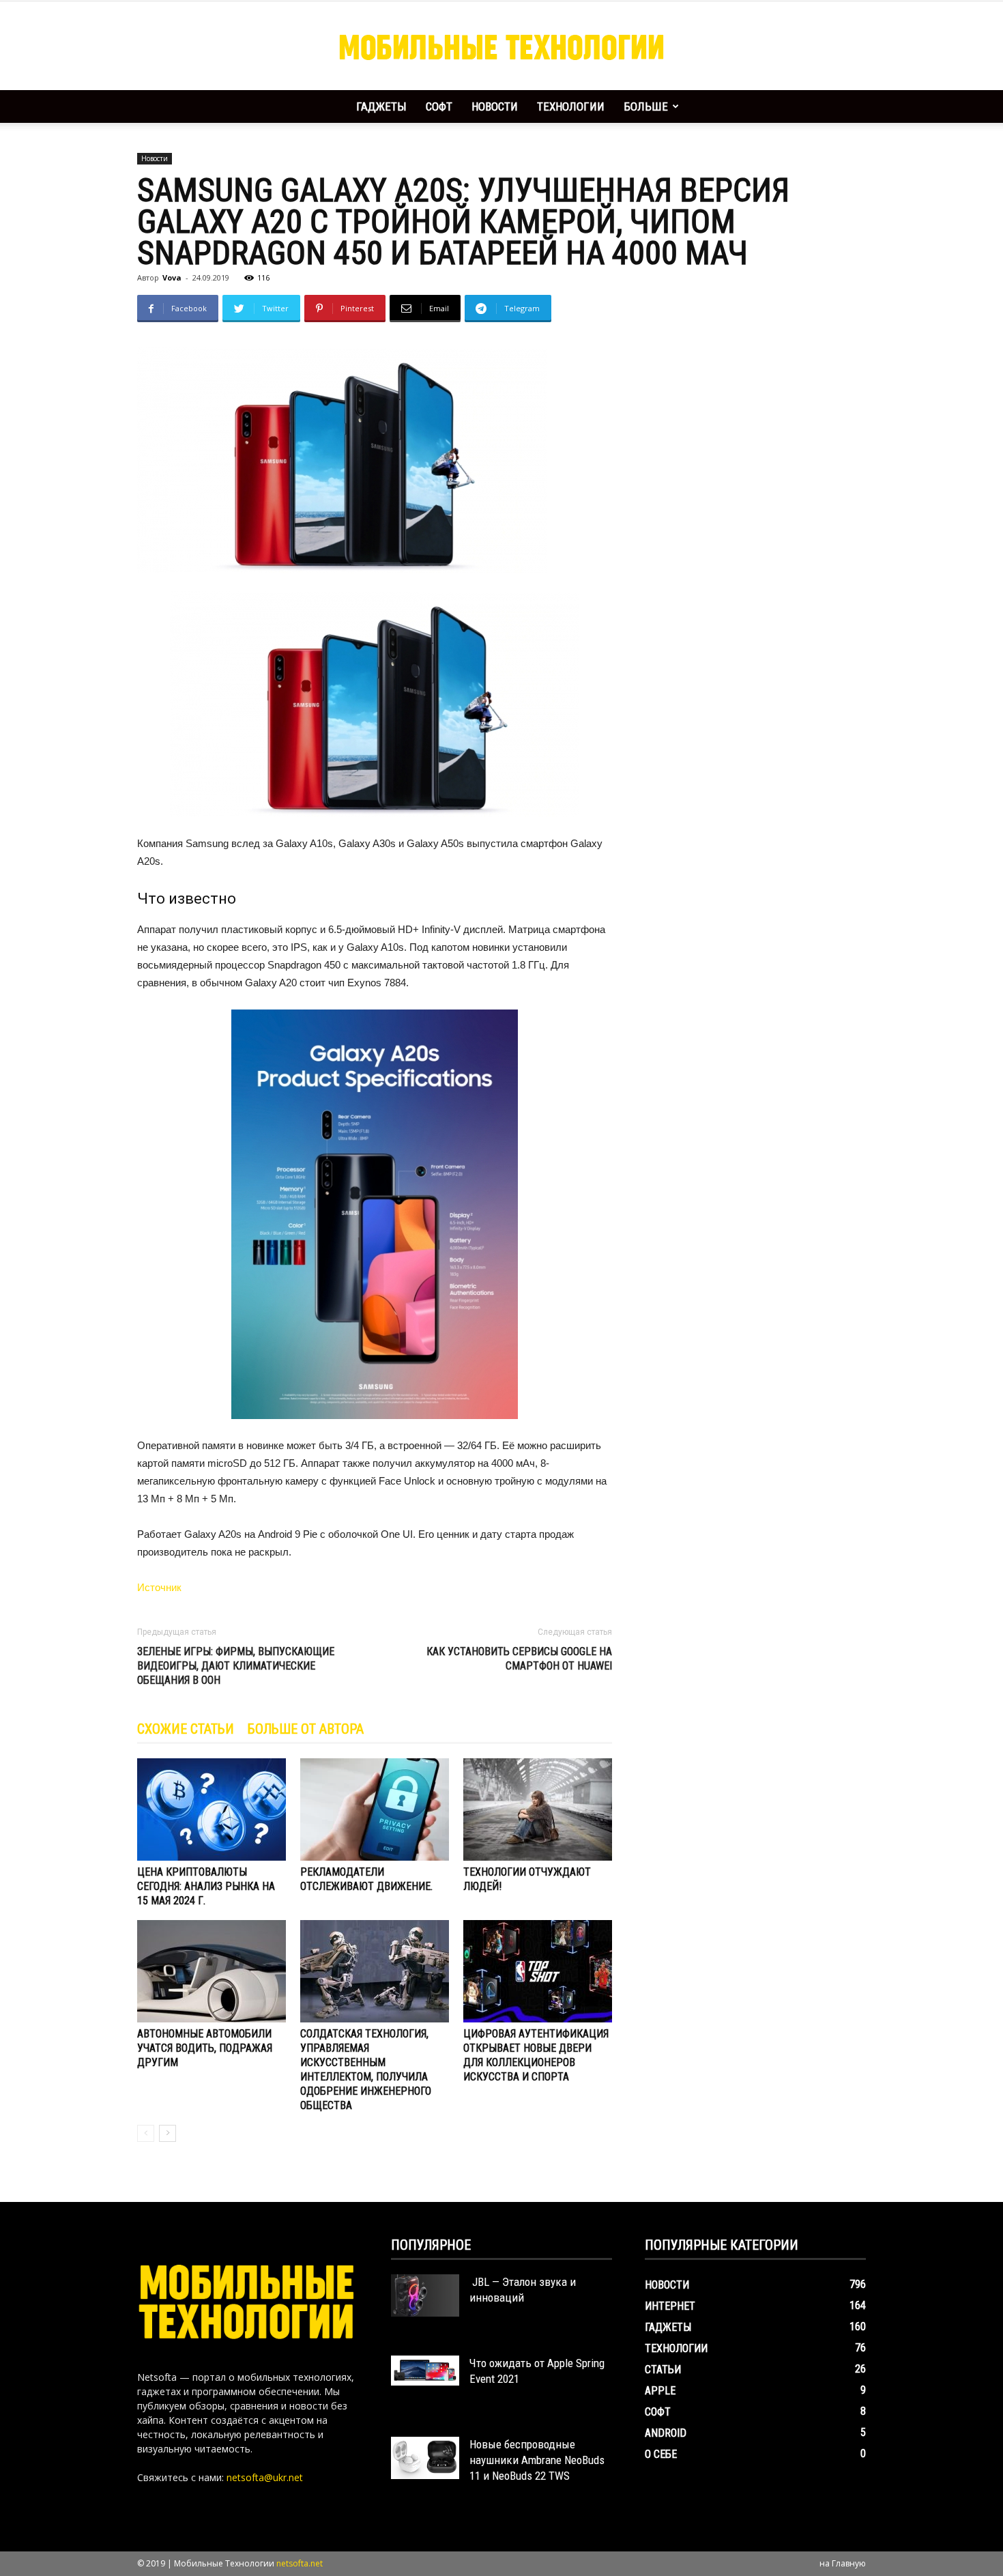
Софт (439, 106)
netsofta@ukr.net (265, 2477)
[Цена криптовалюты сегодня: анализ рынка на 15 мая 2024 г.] (212, 1809)
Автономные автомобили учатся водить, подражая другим (205, 2048)
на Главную (843, 2563)
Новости (495, 106)
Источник (159, 1587)
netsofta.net (300, 2563)
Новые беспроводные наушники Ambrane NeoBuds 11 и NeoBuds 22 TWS (537, 2460)
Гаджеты (381, 106)
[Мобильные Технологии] (501, 46)
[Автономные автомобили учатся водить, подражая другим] (212, 1971)
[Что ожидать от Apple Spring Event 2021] (425, 2371)
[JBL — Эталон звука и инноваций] (425, 2295)
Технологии (571, 106)
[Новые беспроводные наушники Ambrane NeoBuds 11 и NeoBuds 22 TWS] (425, 2458)
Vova (172, 277)
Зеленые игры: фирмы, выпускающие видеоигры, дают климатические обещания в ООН (236, 1666)
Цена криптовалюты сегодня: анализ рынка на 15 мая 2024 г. (206, 1886)
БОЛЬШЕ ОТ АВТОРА (306, 1729)
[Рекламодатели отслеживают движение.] (375, 1809)
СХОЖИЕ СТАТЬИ (186, 1729)
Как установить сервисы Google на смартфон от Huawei (519, 1659)
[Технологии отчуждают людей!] (538, 1809)
